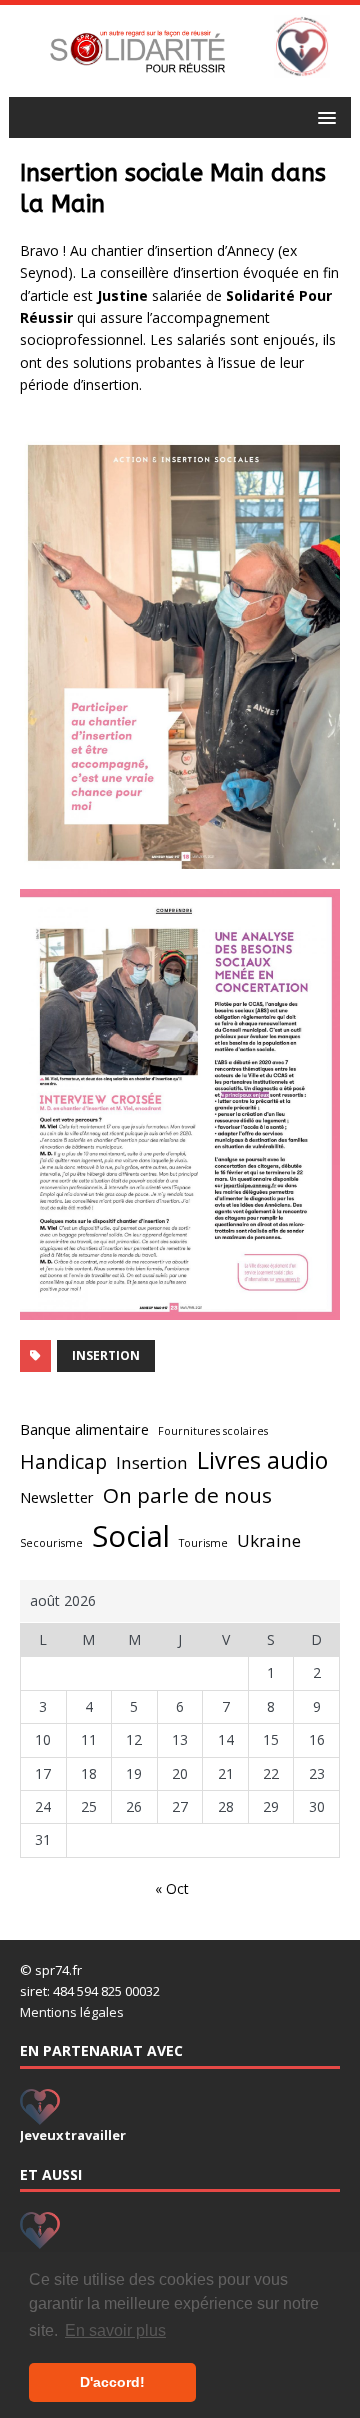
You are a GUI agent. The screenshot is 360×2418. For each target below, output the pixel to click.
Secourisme (51, 1543)
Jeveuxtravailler (73, 2135)
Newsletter (57, 1497)
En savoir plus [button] (115, 2330)
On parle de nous (187, 1495)
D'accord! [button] (112, 2382)
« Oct (172, 1888)
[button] (323, 116)
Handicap (63, 1462)
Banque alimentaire (84, 1429)
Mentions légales (72, 2012)
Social (131, 1536)
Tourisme (203, 1543)
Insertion (106, 1355)
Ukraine (269, 1540)
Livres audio (262, 1460)
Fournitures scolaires (213, 1431)
